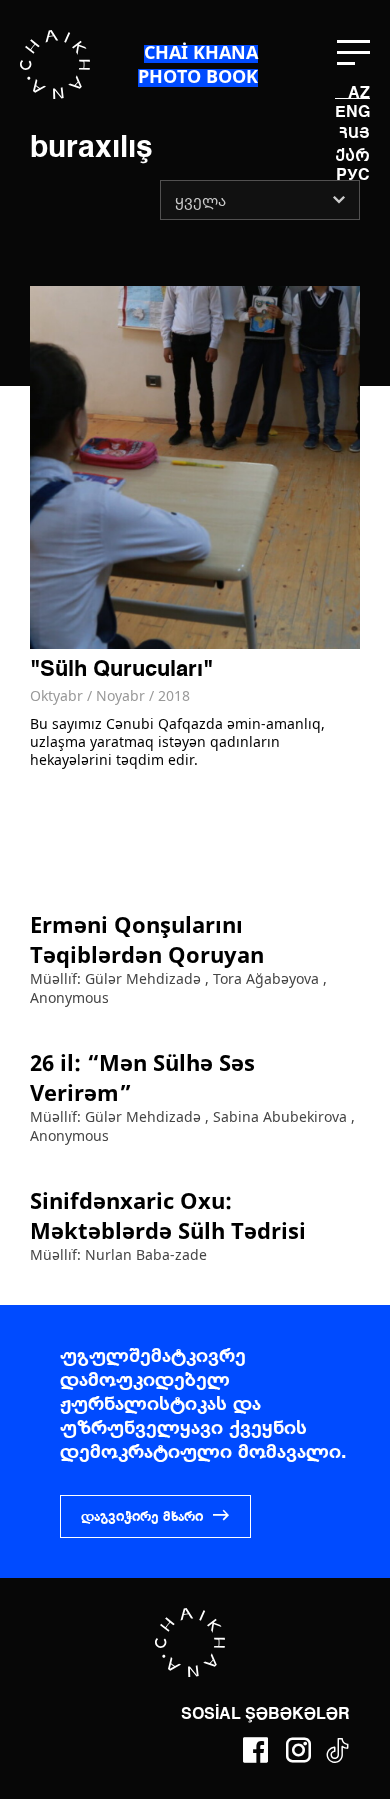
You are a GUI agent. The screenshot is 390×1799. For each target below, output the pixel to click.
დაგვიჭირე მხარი (142, 1517)
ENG (352, 113)
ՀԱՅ (354, 132)
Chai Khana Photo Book (198, 64)
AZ (359, 94)
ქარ (352, 155)
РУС (353, 176)
